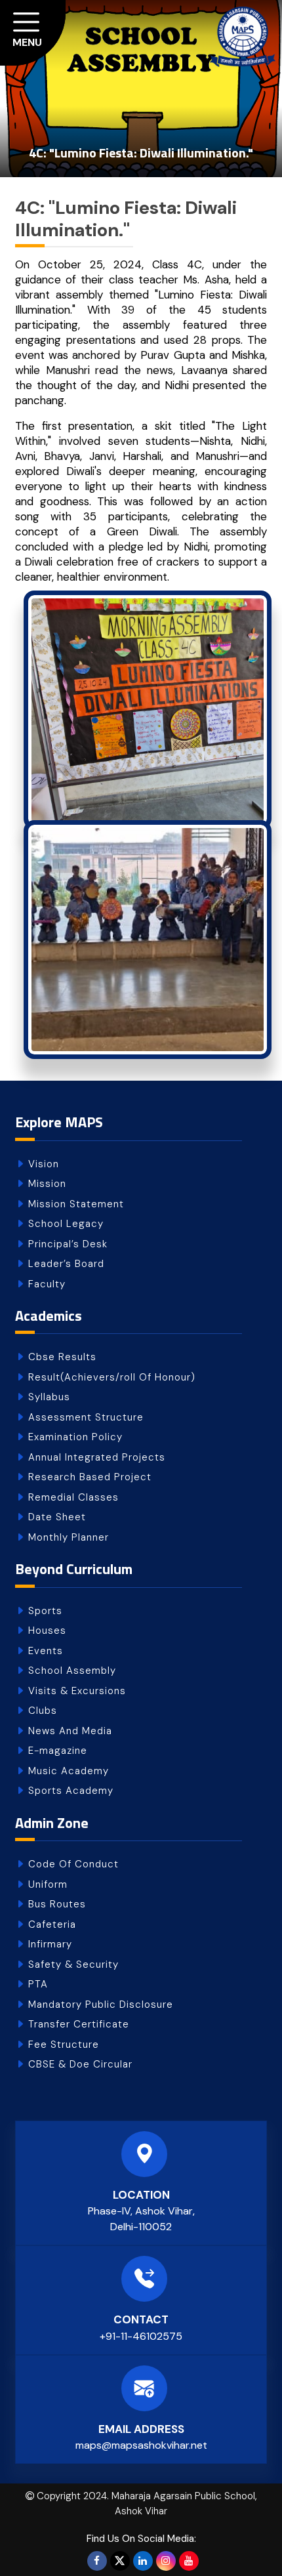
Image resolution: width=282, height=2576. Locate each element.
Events (46, 1651)
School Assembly (72, 1671)
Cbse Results (62, 1357)
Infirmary (50, 1944)
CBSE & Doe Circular (80, 2064)
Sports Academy (71, 1791)
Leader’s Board (66, 1264)
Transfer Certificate (79, 2024)
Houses (47, 1631)
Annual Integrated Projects (97, 1457)
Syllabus (49, 1397)
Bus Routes (57, 1904)
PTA (38, 1984)
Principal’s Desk (68, 1244)
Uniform (48, 1884)
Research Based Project (90, 1477)
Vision (44, 1164)
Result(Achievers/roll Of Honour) (112, 1377)
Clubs (43, 1711)
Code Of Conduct (73, 1864)
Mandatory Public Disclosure (101, 2005)
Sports (45, 1611)
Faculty (47, 1284)
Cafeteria (52, 1924)
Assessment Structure (86, 1417)
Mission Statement (76, 1204)
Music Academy (69, 1771)
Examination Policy (75, 1437)
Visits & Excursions (77, 1691)
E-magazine (58, 1751)
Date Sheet (57, 1517)
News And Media (70, 1731)
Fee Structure (64, 2045)
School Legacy (66, 1224)
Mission (47, 1184)
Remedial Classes (73, 1497)
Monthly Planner (69, 1537)
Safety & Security (73, 1964)
